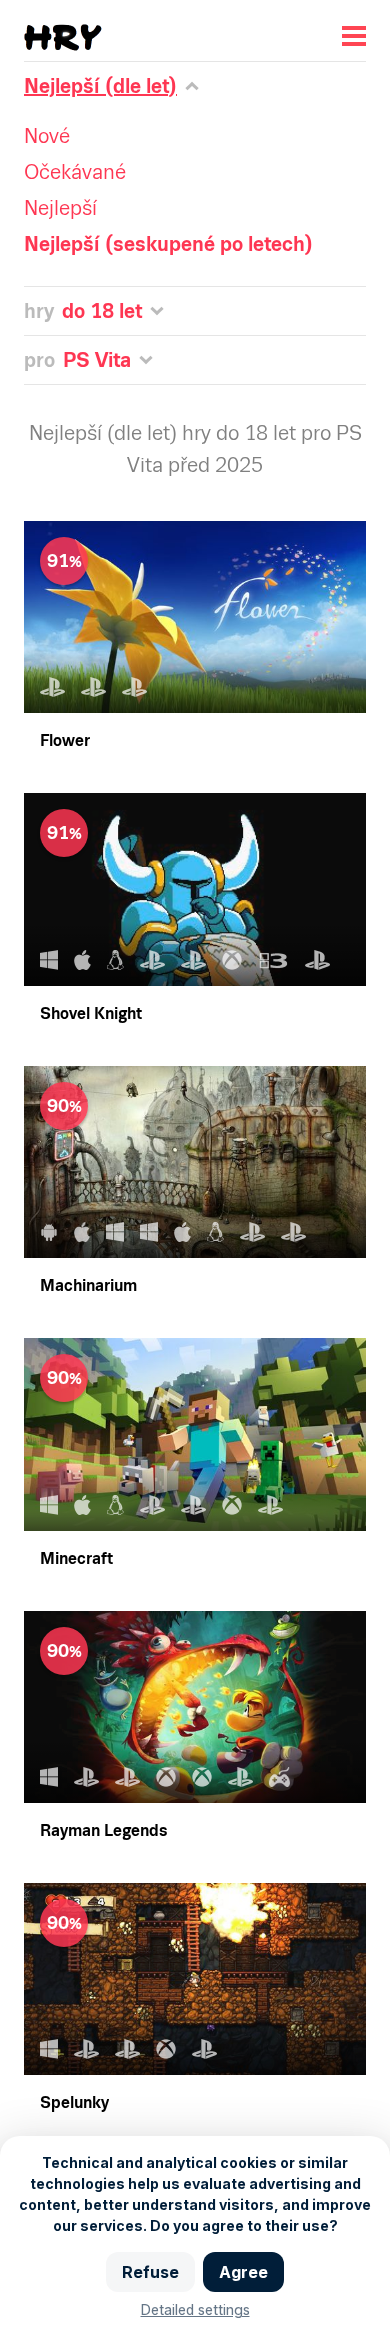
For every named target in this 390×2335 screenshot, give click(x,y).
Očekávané (75, 172)
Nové (47, 136)
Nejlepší (60, 208)
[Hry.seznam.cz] (63, 37)
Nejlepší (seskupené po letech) (168, 244)
